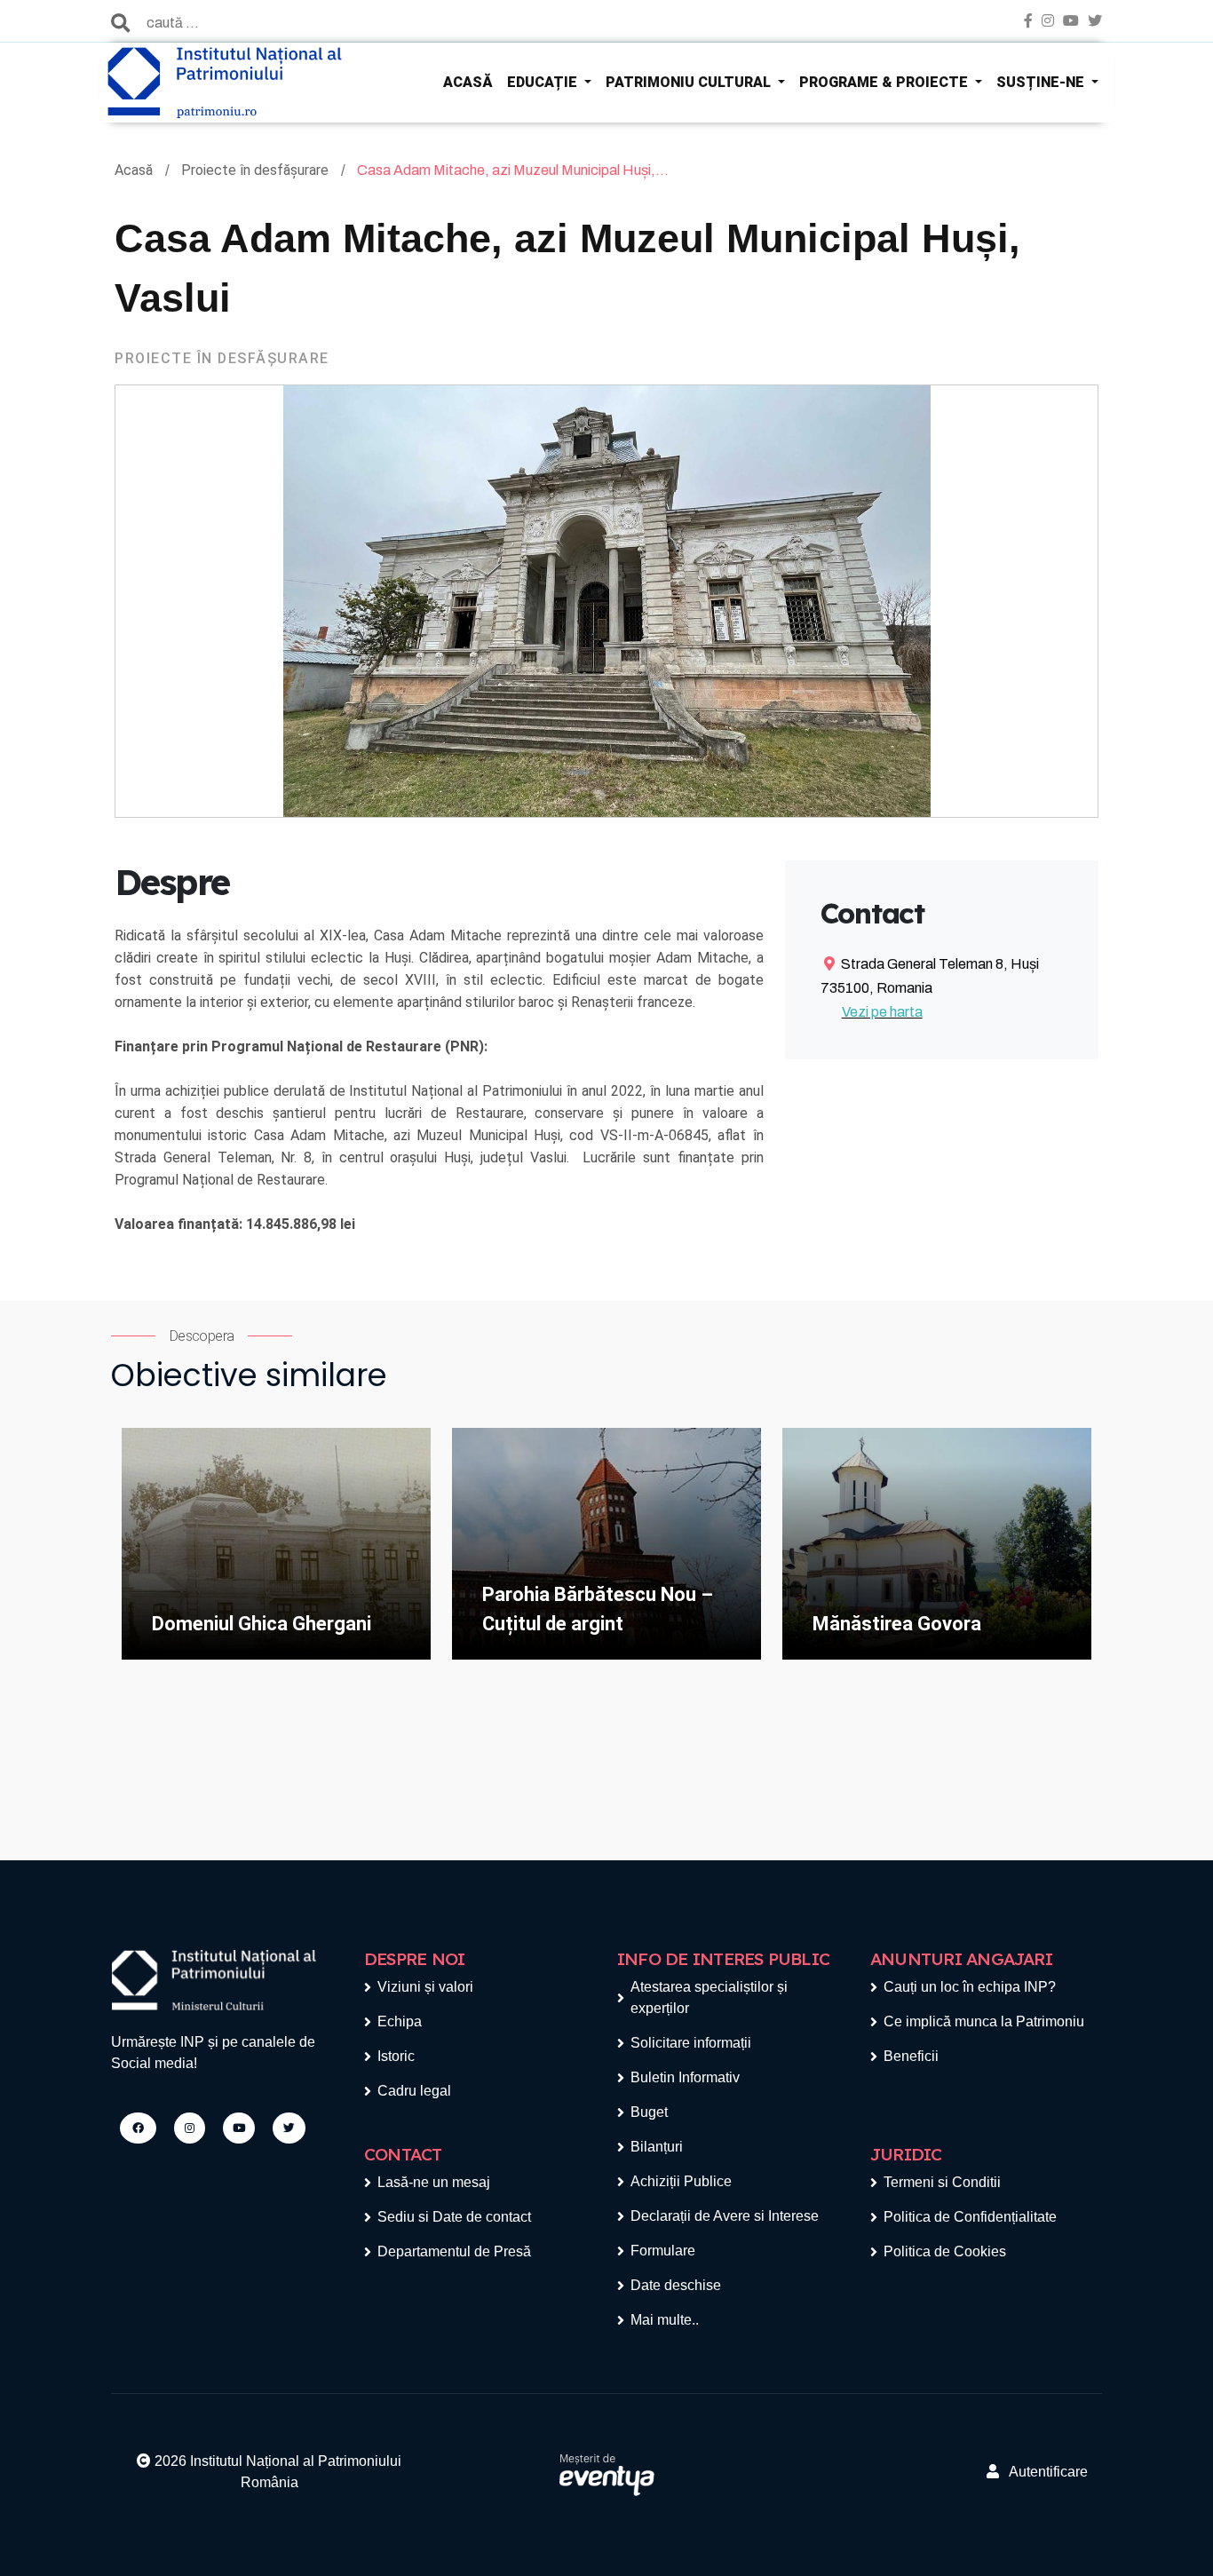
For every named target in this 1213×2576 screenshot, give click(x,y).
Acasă (135, 170)
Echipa (400, 2021)
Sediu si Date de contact (454, 2217)
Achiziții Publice (681, 2181)
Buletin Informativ (685, 2077)
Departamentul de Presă (454, 2251)
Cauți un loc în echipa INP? (970, 1987)
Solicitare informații (691, 2043)
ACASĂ (468, 82)
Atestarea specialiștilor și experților (709, 1997)
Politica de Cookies (945, 2251)
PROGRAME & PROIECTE (885, 82)
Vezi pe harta (882, 1012)
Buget (649, 2112)
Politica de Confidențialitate (970, 2217)
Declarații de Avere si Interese (725, 2216)
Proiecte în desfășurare (257, 170)
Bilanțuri (657, 2147)
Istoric (396, 2056)
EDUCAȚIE (544, 82)
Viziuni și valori (425, 1987)
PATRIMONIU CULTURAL (690, 82)
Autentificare (1043, 2472)
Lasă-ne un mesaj (434, 2182)
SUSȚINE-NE (1042, 82)
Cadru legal (414, 2091)
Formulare (663, 2251)
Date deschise (676, 2285)
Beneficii (911, 2056)
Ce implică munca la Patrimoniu (984, 2021)
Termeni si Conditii (942, 2182)
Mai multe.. (665, 2320)
